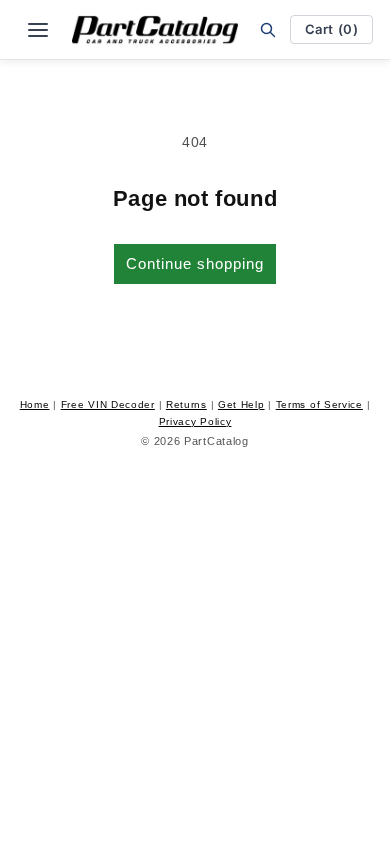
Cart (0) (332, 29)
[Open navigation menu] (38, 30)
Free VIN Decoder (108, 404)
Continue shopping (195, 263)
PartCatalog (216, 441)
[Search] (268, 29)
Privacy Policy (195, 421)
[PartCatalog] (155, 30)
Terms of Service (319, 404)
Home (35, 404)
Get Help (241, 404)
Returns (186, 404)
